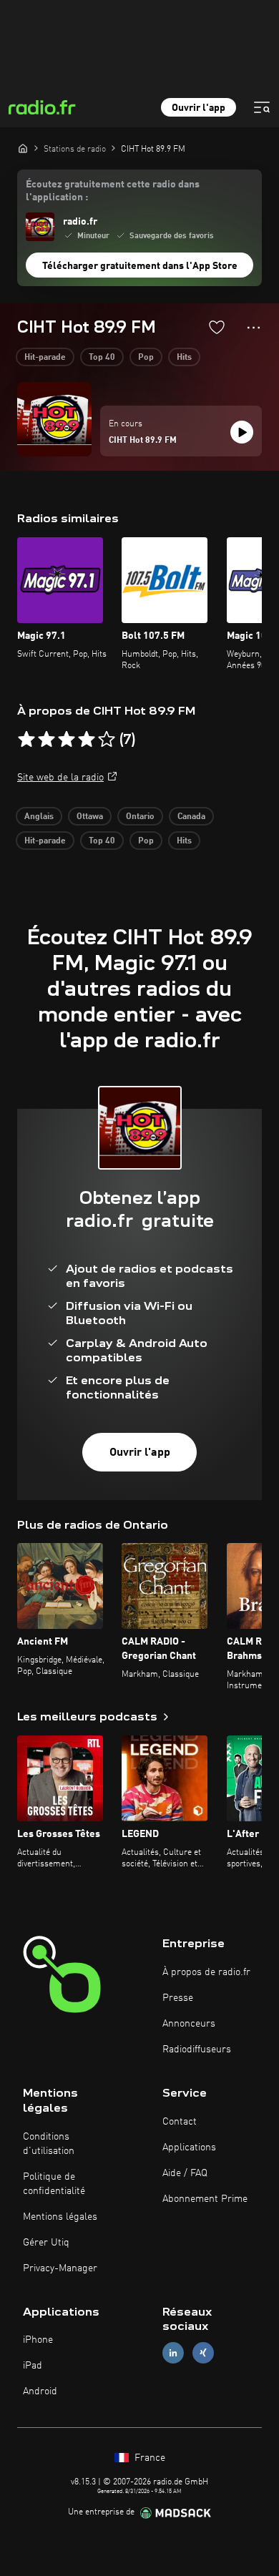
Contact (180, 2122)
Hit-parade (45, 358)
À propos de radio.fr (206, 1972)
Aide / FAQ (185, 2173)
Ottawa (90, 817)
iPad (33, 2366)
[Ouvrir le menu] (262, 107)
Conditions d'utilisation (49, 2144)
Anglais (39, 817)
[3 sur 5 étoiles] (67, 740)
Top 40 (102, 358)
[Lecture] (242, 432)
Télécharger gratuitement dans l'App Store (140, 266)
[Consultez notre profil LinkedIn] (173, 2353)
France (148, 2458)
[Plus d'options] (254, 328)
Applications (189, 2148)
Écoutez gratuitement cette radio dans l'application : (113, 191)
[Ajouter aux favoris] (217, 327)
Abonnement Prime (205, 2199)
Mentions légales (60, 2217)
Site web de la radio (60, 778)
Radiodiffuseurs (197, 2049)
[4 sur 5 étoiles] (87, 740)
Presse (178, 1998)
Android (40, 2391)
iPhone (38, 2340)
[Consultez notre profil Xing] (203, 2353)
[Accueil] (23, 148)
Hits (184, 358)
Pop (146, 358)
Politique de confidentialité (54, 2184)
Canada (191, 817)
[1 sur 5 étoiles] (26, 740)
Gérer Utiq (46, 2243)
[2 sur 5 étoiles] (46, 740)
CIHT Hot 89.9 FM (143, 441)
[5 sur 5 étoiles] (107, 740)
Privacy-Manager (60, 2268)
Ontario (140, 817)
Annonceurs (189, 2024)
